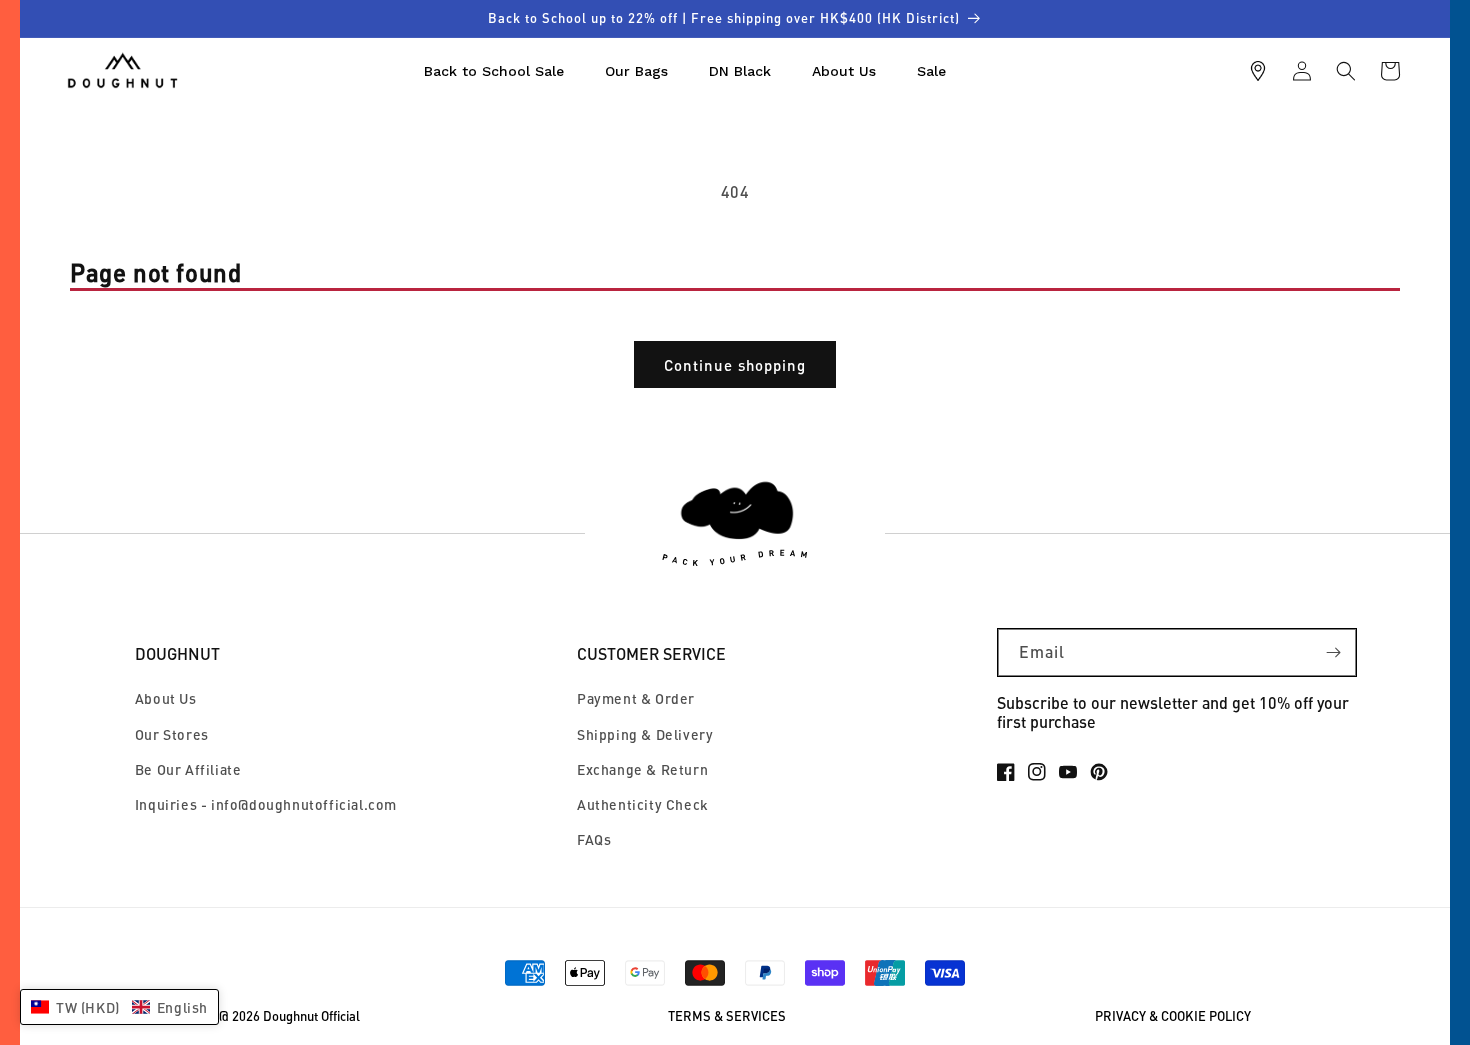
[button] (1346, 71)
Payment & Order (636, 698)
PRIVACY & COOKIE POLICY (1173, 1016)
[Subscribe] (1333, 652)
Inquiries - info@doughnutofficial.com (266, 804)
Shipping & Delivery (645, 734)
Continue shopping (735, 365)
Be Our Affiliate (188, 769)
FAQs (594, 839)
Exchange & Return (642, 769)
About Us (166, 698)
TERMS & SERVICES (727, 1016)
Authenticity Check (643, 804)
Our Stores (172, 734)
